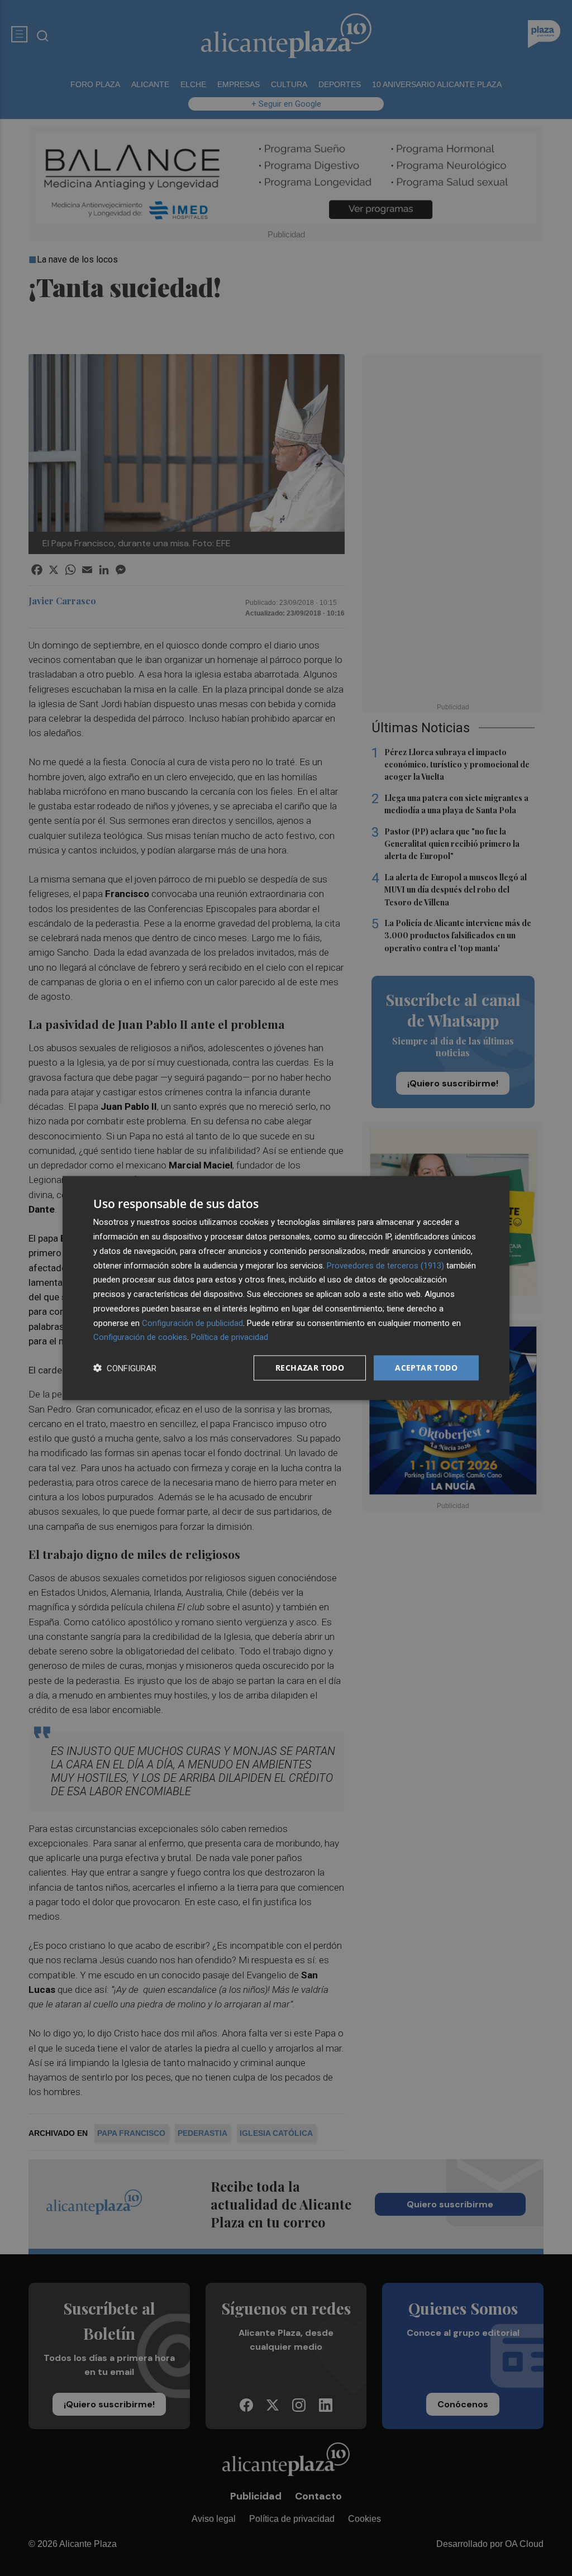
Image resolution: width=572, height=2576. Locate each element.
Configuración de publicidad (192, 1323)
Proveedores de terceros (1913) (385, 1265)
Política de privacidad (230, 1337)
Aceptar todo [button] (426, 1368)
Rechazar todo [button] (310, 1368)
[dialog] (286, 1288)
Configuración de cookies (140, 1337)
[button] (125, 1368)
